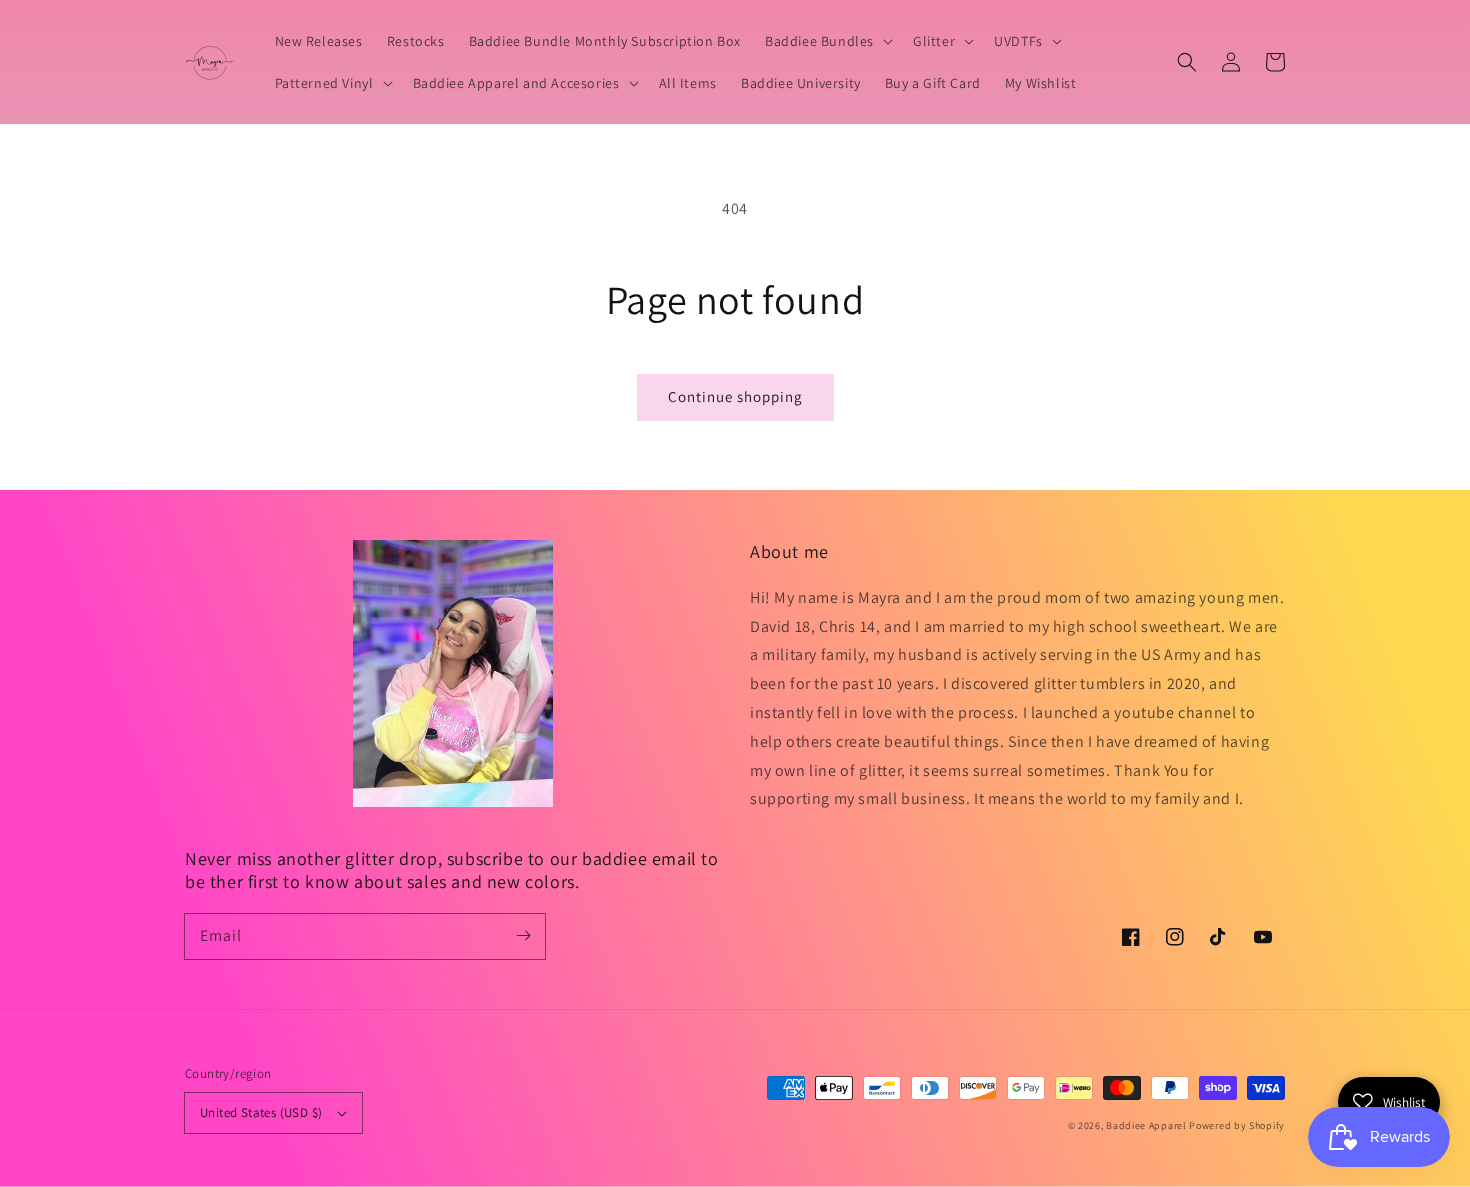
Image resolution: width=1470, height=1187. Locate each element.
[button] (1187, 62)
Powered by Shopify (1237, 1125)
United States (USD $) (261, 1112)
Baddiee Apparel (1147, 1125)
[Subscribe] (523, 936)
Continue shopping (735, 396)
